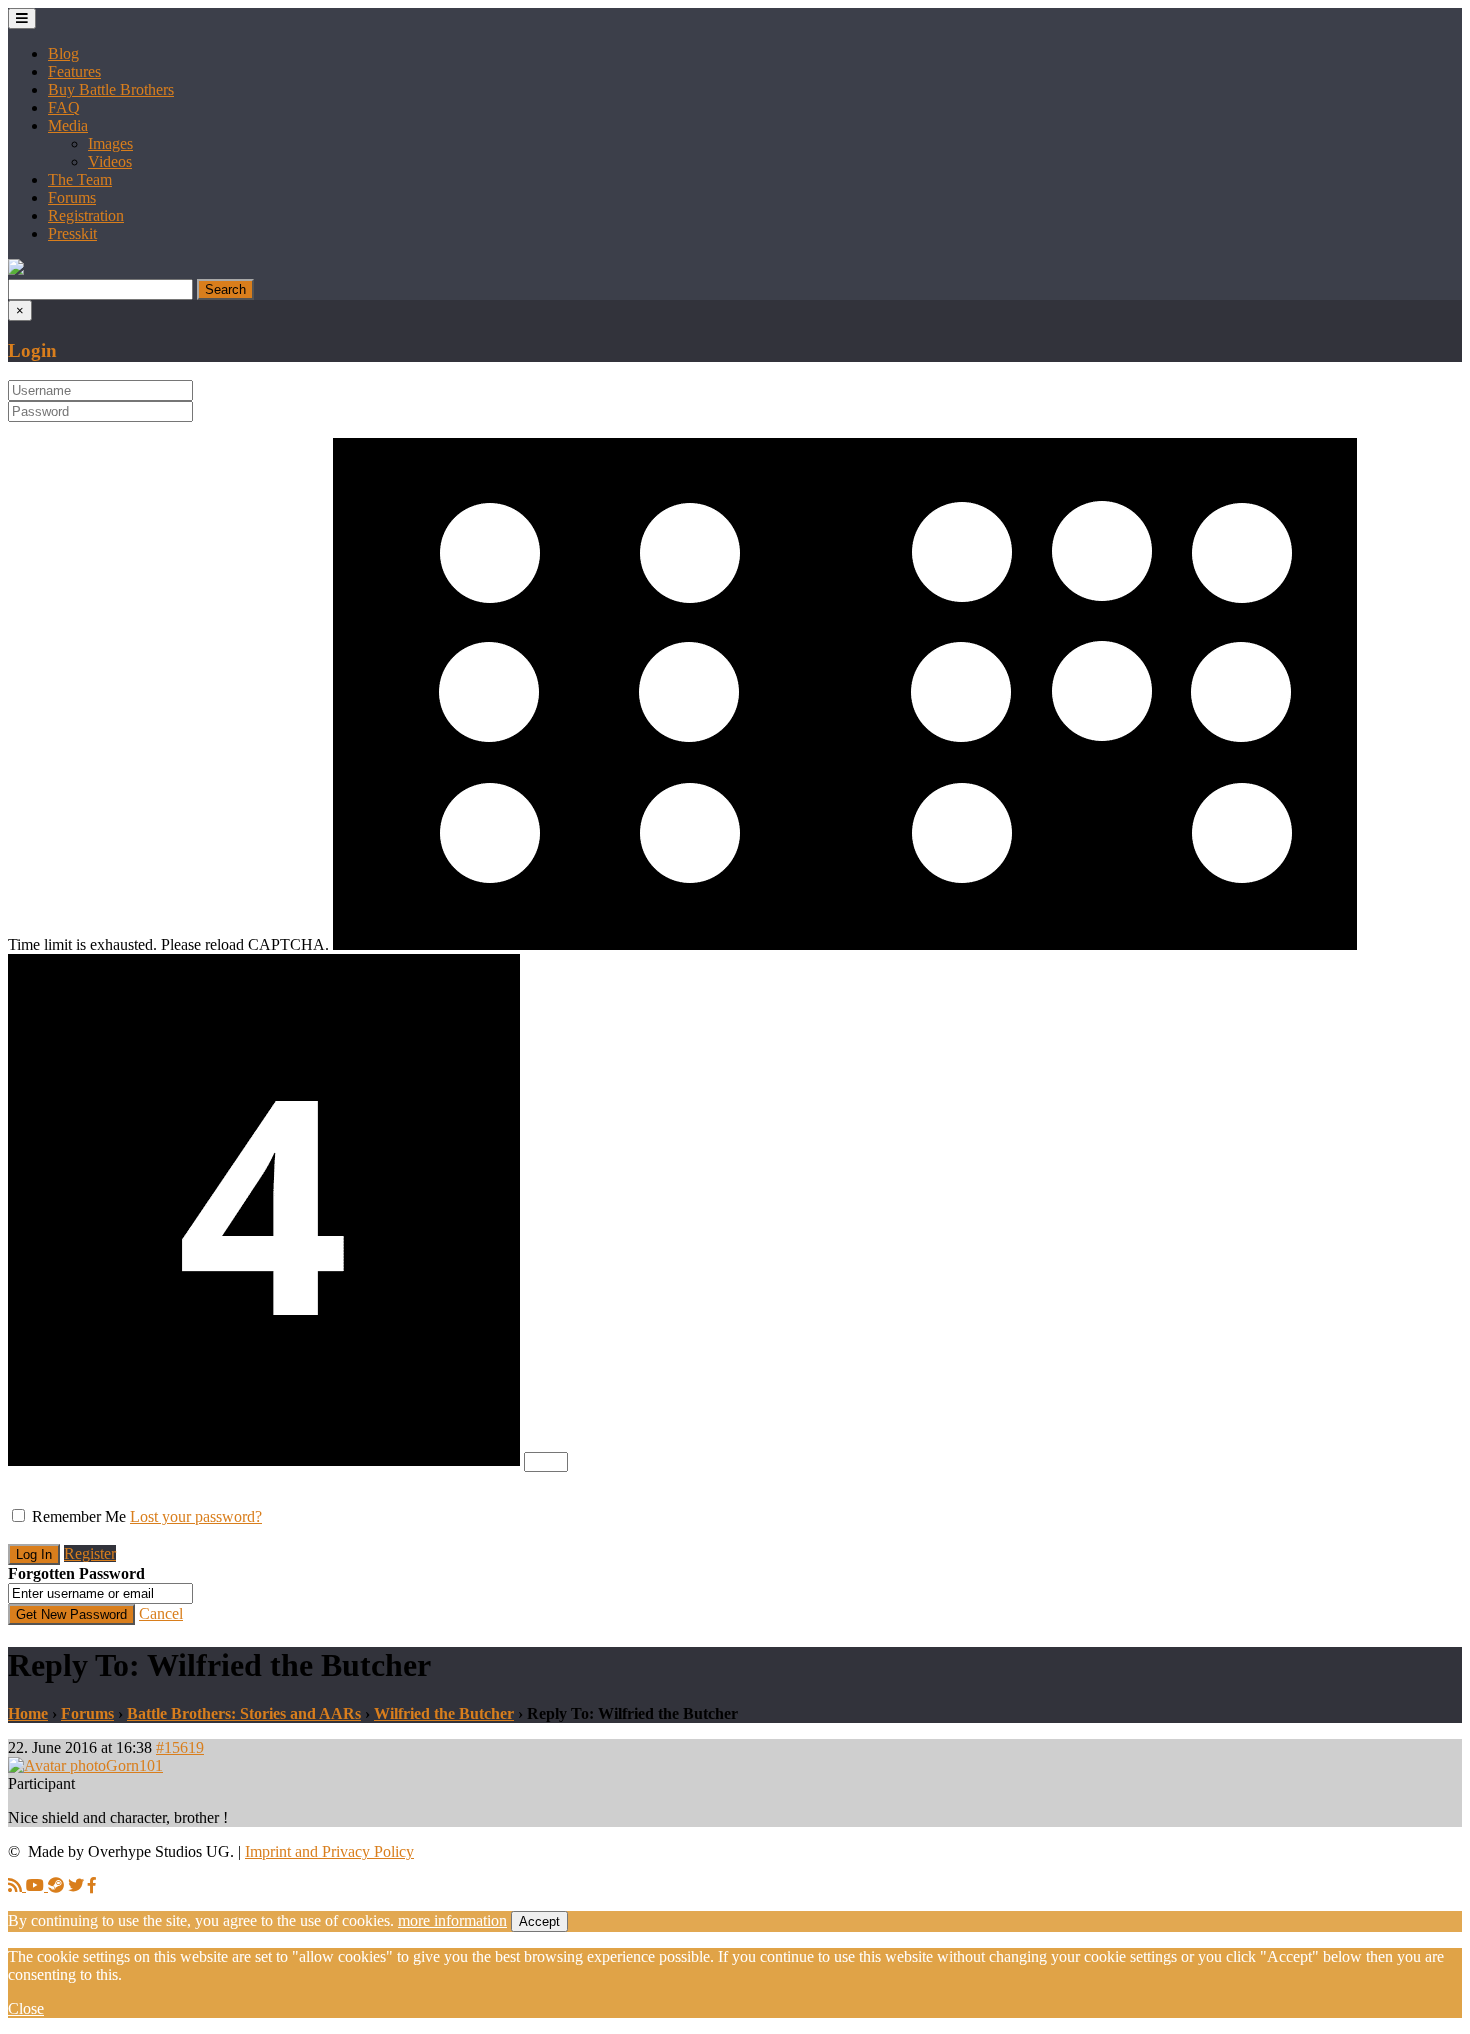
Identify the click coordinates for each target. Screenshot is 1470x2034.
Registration (86, 215)
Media (68, 125)
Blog (63, 53)
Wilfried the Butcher (444, 1713)
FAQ (64, 107)
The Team (80, 179)
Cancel (161, 1613)
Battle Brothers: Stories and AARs (244, 1713)
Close (26, 2008)
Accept (539, 1921)
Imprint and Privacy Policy (329, 1851)
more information (452, 1920)
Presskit (72, 233)
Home (28, 1713)
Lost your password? (196, 1516)
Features (74, 71)
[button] (16, 269)
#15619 (180, 1747)
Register (90, 1553)
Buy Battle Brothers (111, 89)
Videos (110, 161)
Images (110, 143)
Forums (72, 197)
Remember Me (79, 1516)
